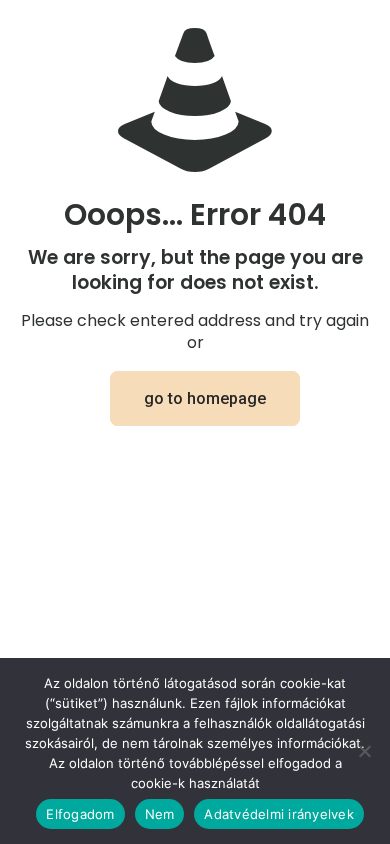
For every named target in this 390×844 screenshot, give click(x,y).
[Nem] (365, 751)
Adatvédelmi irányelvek (279, 814)
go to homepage (205, 398)
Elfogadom (80, 814)
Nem (160, 814)
